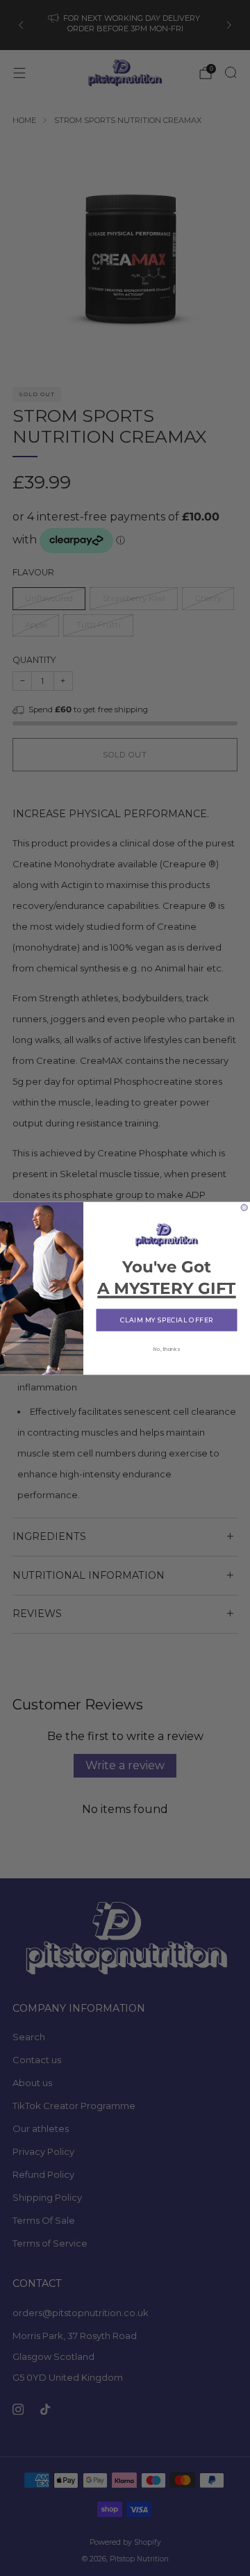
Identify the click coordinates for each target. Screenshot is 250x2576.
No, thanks (167, 1348)
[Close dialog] (244, 1207)
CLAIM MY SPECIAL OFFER (167, 1320)
